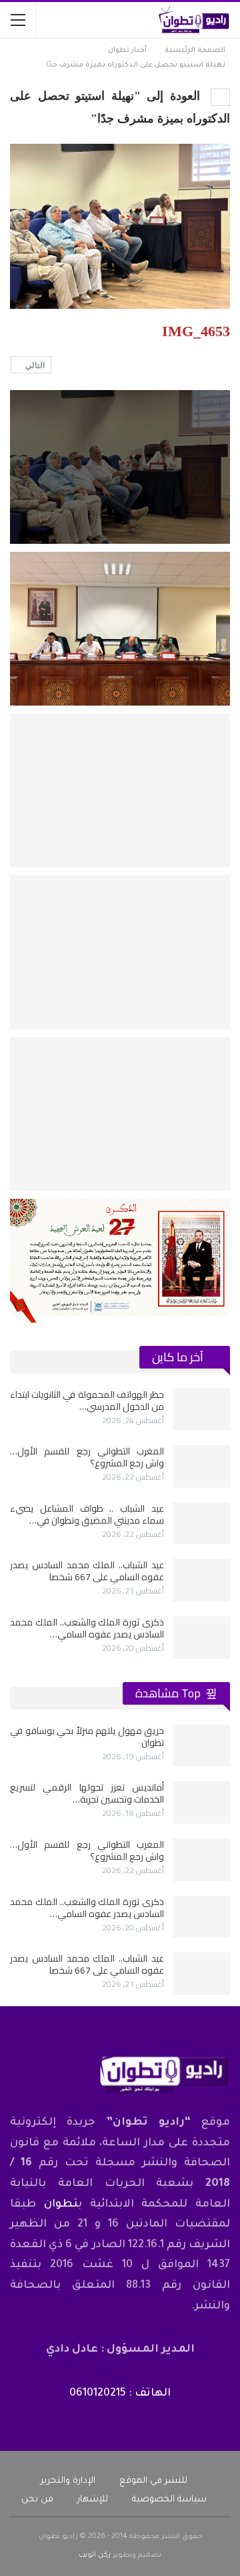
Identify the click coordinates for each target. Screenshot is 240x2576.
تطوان (61, 2205)
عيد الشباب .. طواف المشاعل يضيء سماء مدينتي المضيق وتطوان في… (87, 1514)
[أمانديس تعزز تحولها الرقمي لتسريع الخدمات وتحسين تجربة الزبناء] (201, 1803)
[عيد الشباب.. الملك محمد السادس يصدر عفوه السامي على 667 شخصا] (201, 1580)
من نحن (37, 2500)
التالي (34, 365)
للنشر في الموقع (153, 2481)
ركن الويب (95, 2555)
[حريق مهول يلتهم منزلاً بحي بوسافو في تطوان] (201, 1746)
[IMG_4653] (120, 629)
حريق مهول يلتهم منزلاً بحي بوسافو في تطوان (87, 1737)
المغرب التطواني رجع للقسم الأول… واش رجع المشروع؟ (87, 1457)
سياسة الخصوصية (169, 2500)
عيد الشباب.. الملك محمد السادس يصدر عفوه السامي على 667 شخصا (87, 1571)
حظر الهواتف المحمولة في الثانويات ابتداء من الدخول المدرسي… (87, 1400)
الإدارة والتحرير (68, 2481)
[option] (120, 1524)
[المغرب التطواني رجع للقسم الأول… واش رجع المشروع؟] (201, 1466)
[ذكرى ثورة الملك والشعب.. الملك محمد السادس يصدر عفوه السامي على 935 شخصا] (201, 1637)
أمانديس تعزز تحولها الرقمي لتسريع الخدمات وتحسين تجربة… (87, 1793)
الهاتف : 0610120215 (120, 2394)
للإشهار (93, 2500)
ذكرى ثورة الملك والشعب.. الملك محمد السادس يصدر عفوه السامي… (87, 1628)
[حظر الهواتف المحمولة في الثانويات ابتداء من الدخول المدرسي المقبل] (201, 1410)
